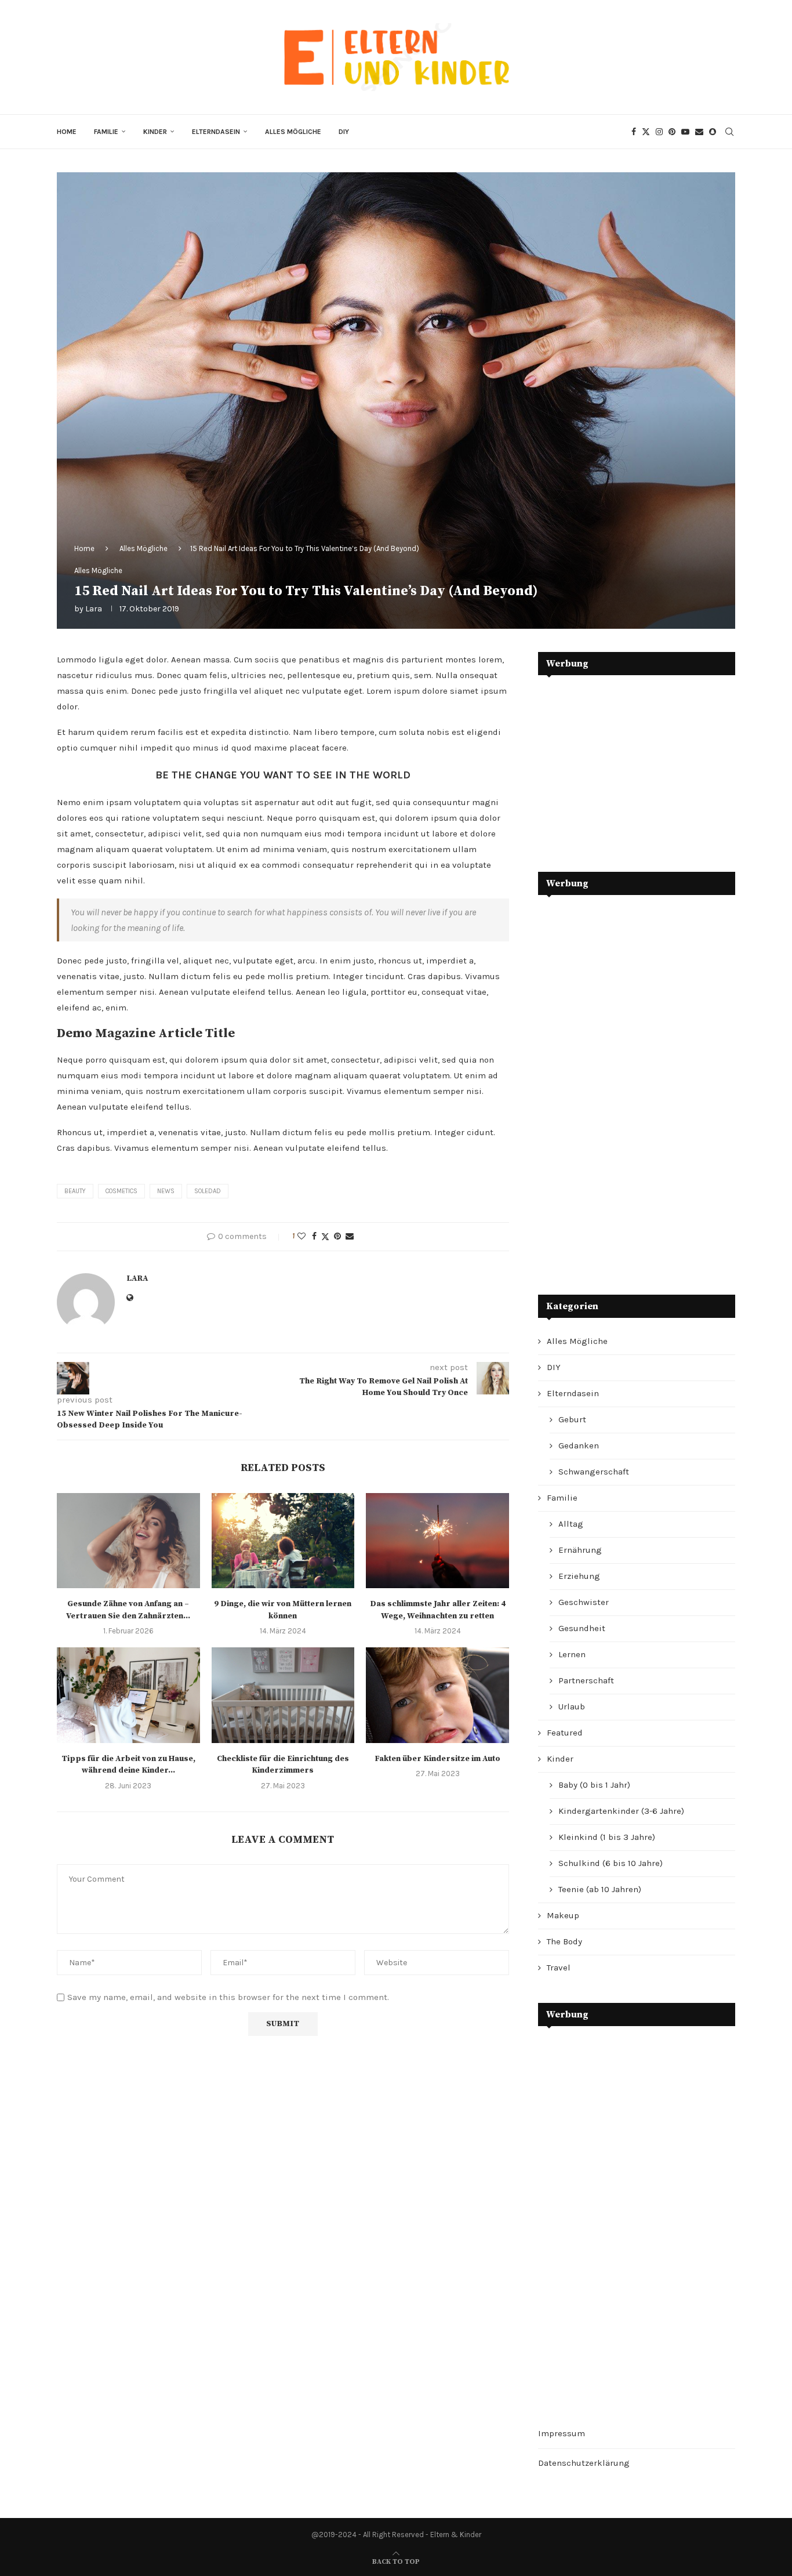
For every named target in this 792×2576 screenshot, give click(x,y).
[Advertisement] (625, 765)
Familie (106, 132)
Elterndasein (216, 132)
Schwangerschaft (594, 1472)
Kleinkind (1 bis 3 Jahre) (607, 1837)
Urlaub (572, 1707)
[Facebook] (634, 132)
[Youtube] (685, 132)
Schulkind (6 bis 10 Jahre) (611, 1863)
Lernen (572, 1654)
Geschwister (584, 1602)
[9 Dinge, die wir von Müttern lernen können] (283, 1541)
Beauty (75, 1191)
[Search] (729, 132)
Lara (94, 609)
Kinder (155, 132)
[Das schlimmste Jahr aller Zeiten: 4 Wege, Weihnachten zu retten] (437, 1541)
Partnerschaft (586, 1680)
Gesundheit (582, 1628)
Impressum (562, 2433)
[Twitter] (646, 132)
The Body (564, 1941)
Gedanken (579, 1445)
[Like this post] (301, 1236)
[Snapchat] (713, 132)
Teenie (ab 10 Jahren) (600, 1889)
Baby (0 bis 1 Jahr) (594, 1785)
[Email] (699, 132)
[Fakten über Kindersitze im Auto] (437, 1695)
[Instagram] (659, 132)
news (166, 1191)
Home (67, 132)
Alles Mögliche (293, 132)
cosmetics (121, 1191)
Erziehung (579, 1576)
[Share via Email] (350, 1236)
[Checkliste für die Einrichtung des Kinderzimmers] (283, 1695)
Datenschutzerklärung (584, 2463)
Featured (565, 1733)
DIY (344, 132)
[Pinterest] (672, 132)
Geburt (572, 1419)
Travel (559, 1968)
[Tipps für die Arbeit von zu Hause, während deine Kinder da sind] (128, 1695)
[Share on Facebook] (314, 1236)
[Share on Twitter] (325, 1237)
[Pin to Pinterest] (337, 1236)
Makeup (563, 1915)
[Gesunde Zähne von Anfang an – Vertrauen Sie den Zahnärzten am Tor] (128, 1541)
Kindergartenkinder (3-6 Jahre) (621, 1811)
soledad (208, 1191)
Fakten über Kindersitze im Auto (437, 1759)
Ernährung (580, 1550)
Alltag (571, 1524)
